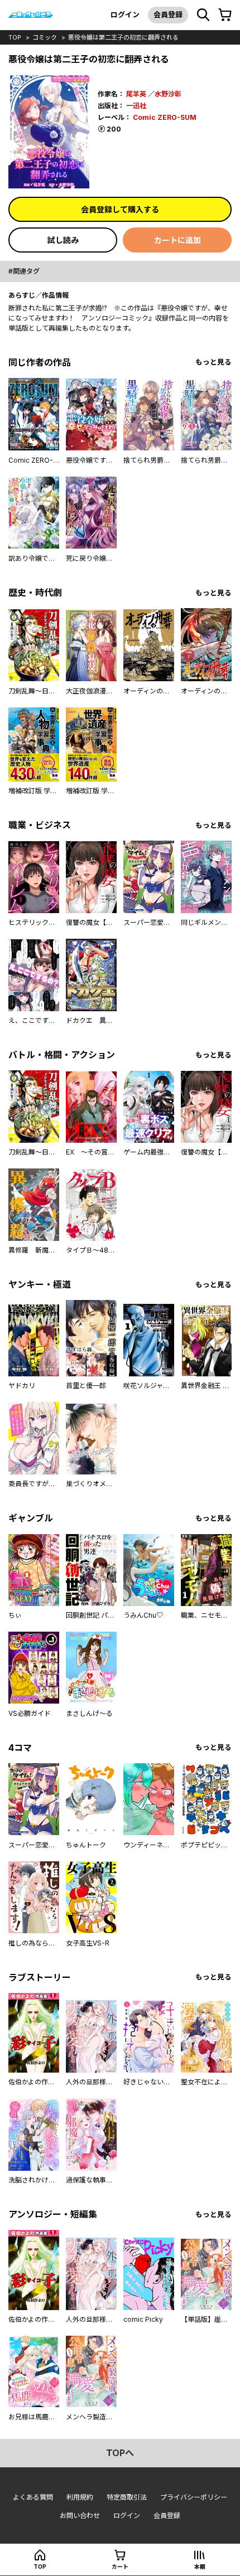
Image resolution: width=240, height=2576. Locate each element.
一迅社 (136, 106)
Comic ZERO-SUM (165, 117)
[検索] (203, 15)
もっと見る (213, 362)
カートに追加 (177, 240)
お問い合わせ (80, 2516)
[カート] (225, 15)
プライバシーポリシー (194, 2497)
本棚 (200, 2567)
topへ (120, 2453)
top (15, 37)
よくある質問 (33, 2497)
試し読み (63, 240)
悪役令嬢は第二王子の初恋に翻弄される (123, 37)
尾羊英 (136, 94)
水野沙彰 (168, 94)
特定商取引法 (127, 2497)
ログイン (125, 14)
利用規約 (80, 2497)
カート (120, 2567)
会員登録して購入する (120, 209)
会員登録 (168, 14)
